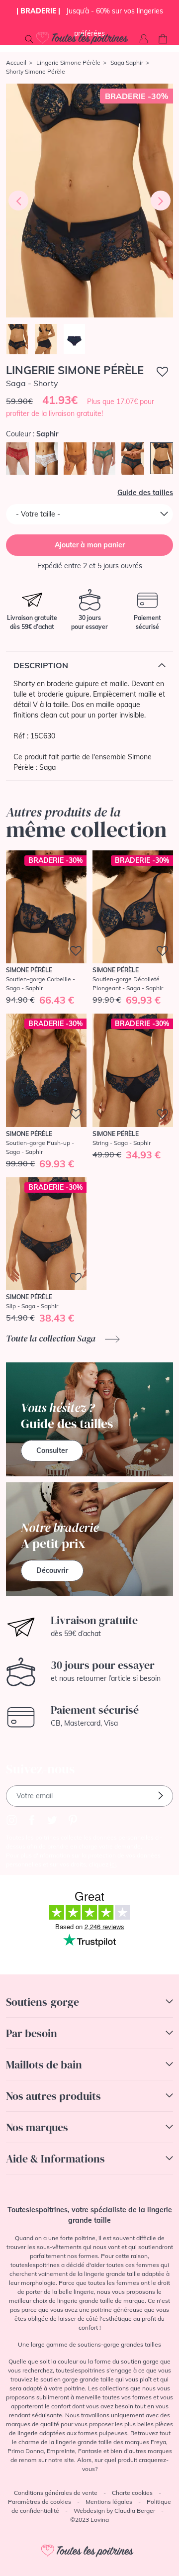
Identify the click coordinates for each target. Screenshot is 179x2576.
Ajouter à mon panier (90, 545)
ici (113, 1864)
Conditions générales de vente (56, 2493)
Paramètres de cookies (40, 2502)
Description (41, 665)
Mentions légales (109, 2502)
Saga (47, 767)
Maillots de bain (44, 2064)
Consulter (52, 1450)
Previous (18, 201)
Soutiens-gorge (43, 2002)
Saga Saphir (127, 62)
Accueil (16, 62)
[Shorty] (89, 201)
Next (161, 201)
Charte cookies (132, 2493)
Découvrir (52, 1570)
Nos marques (37, 2127)
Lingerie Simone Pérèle (68, 62)
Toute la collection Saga (52, 1338)
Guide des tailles (145, 493)
